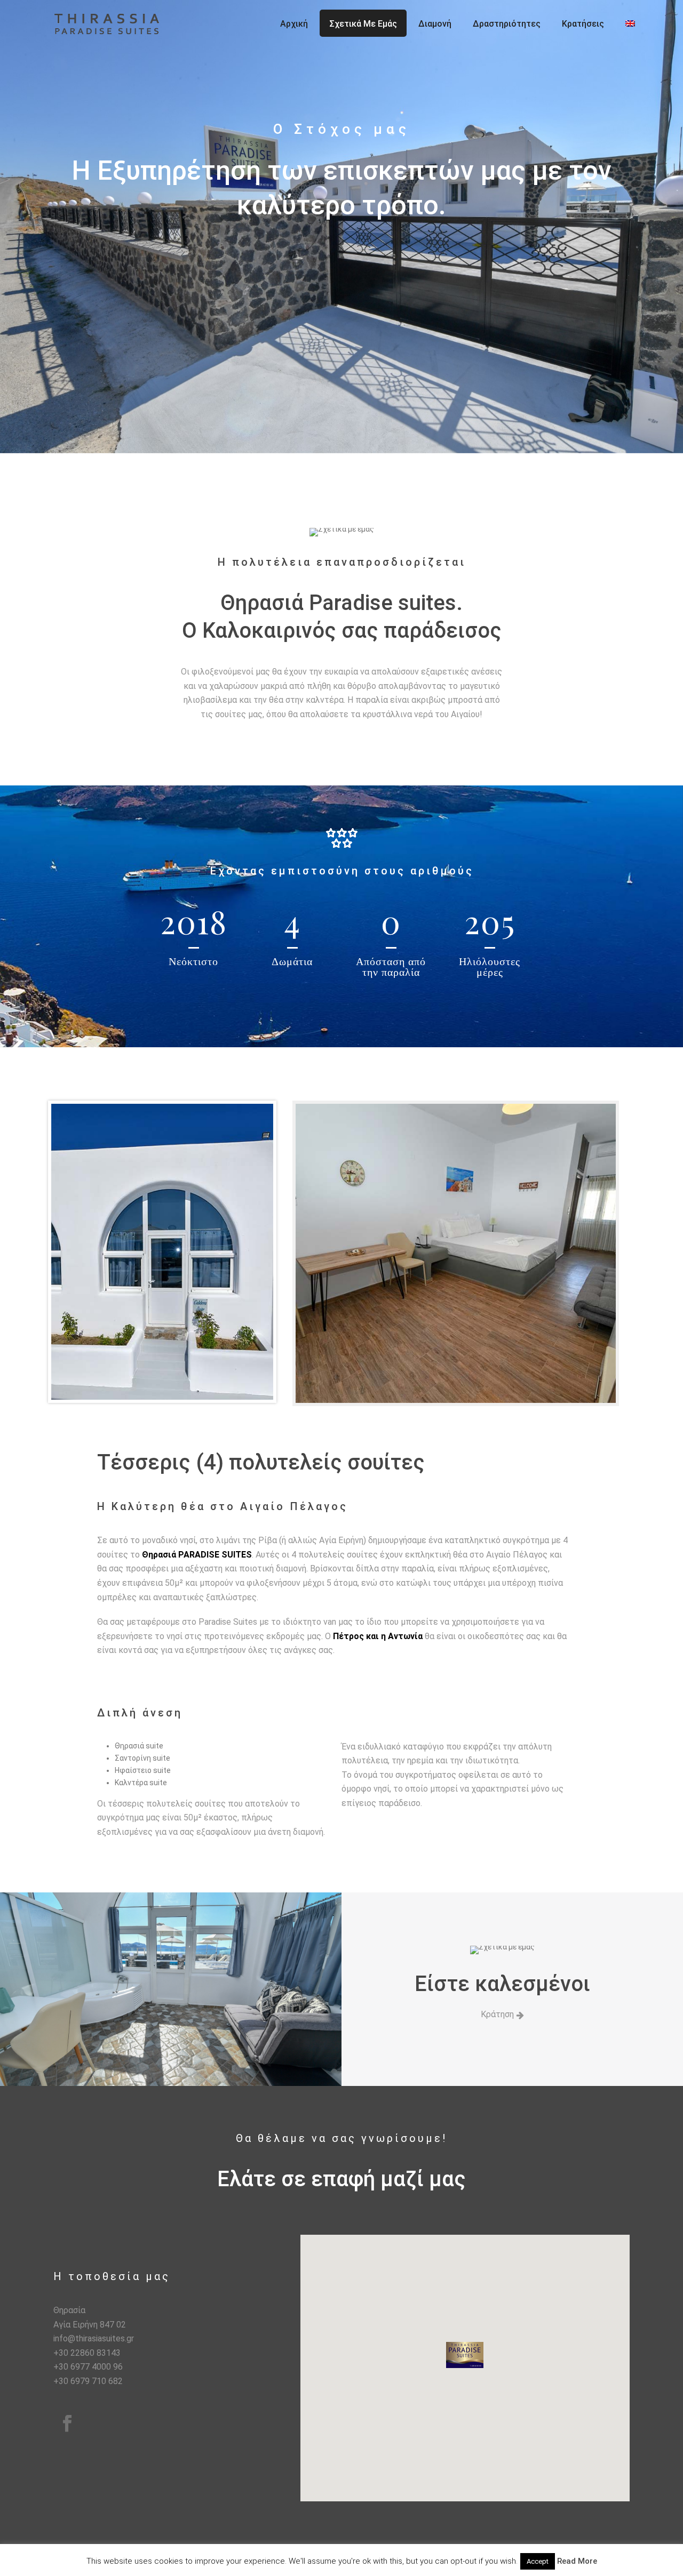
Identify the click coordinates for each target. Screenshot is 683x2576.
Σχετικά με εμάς (363, 24)
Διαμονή (435, 24)
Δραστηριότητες (507, 24)
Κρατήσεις (583, 24)
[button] (465, 2355)
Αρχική (294, 24)
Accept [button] (538, 2561)
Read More (577, 2561)
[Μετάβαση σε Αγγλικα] (630, 23)
